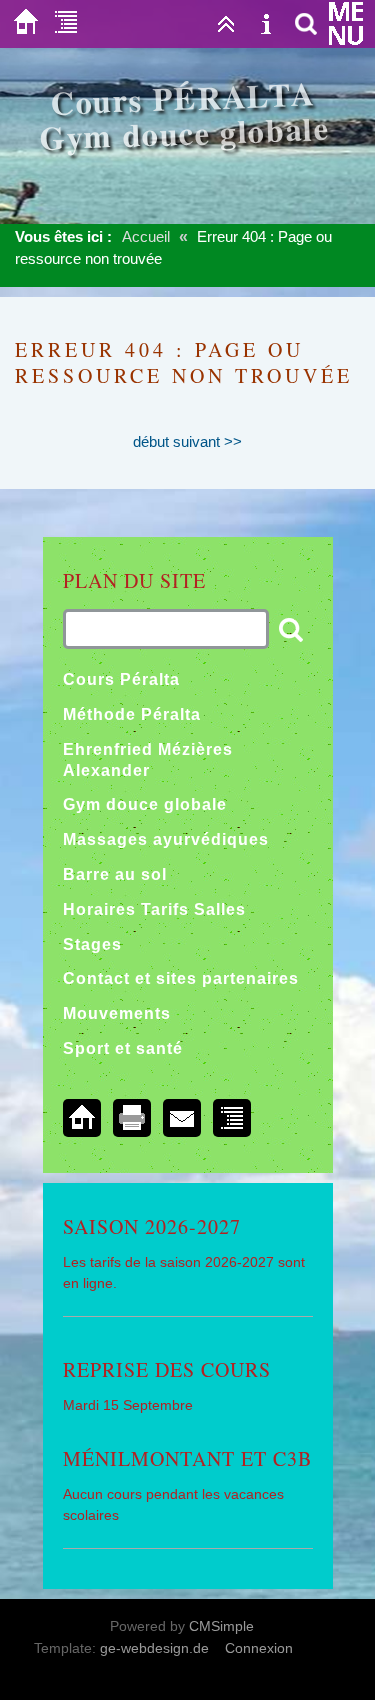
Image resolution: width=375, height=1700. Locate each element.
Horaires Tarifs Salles (154, 909)
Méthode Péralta (132, 714)
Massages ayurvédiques (166, 839)
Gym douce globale (145, 804)
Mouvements (117, 1013)
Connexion (259, 1648)
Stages (92, 944)
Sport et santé (123, 1048)
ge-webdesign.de (154, 1648)
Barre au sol (115, 874)
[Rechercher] (306, 24)
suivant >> (207, 441)
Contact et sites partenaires (181, 978)
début (151, 441)
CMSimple (221, 1626)
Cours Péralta (121, 679)
